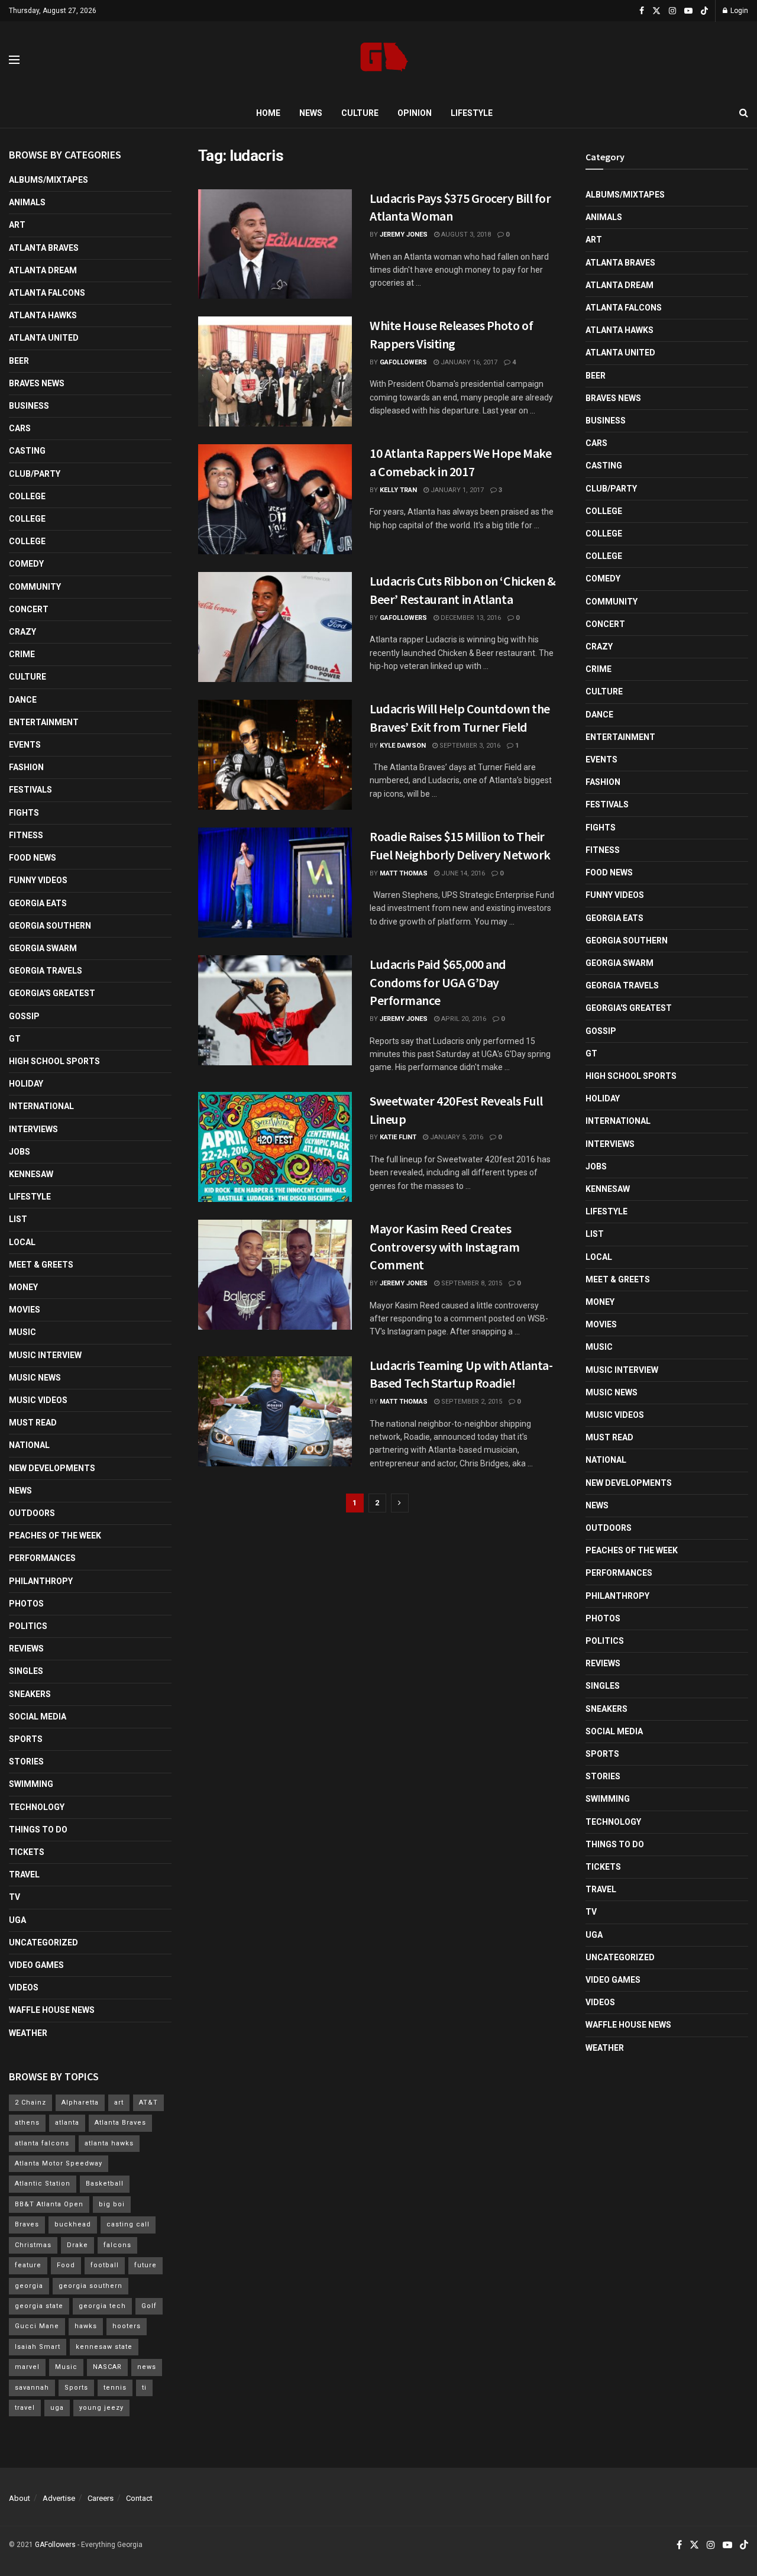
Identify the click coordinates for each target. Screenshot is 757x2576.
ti (144, 2388)
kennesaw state (104, 2347)
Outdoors (32, 1513)
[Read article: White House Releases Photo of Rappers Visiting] (275, 371)
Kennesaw (31, 1174)
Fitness (26, 835)
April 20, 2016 (463, 1019)
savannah (32, 2388)
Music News (35, 1378)
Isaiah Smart (38, 2347)
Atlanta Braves (44, 248)
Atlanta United (44, 338)
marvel (27, 2367)
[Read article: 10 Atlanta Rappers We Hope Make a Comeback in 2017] (275, 499)
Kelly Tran (398, 490)
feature (28, 2265)
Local (22, 1242)
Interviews (33, 1129)
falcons (117, 2245)
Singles (26, 1671)
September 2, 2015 (471, 1402)
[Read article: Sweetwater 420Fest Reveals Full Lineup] (275, 1147)
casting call (128, 2224)
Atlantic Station (43, 2184)
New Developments (52, 1468)
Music (22, 1332)
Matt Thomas (404, 873)
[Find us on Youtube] (688, 11)
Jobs (20, 1152)
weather (28, 2033)
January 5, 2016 (456, 1137)
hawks (86, 2326)
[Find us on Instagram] (672, 11)
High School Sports (54, 1061)
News (311, 113)
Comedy (26, 564)
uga (57, 2408)
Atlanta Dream (43, 270)
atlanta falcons (42, 2143)
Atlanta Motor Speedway (59, 2163)
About (20, 2498)
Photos (26, 1604)
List (18, 1219)
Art (17, 225)
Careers (101, 2498)
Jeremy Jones (404, 235)
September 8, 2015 (471, 1283)
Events (25, 745)
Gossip (24, 1016)
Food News (33, 858)
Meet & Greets (41, 1265)
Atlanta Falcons (47, 293)
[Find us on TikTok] (704, 11)
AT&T (148, 2103)
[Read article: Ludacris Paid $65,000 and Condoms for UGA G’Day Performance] (275, 1010)
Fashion (26, 767)
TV (14, 1897)
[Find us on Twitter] (656, 11)
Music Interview (45, 1355)
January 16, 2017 (468, 362)
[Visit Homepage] (384, 60)
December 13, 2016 (470, 618)
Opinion (415, 113)
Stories (26, 1761)
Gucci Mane (37, 2326)
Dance (23, 700)
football (105, 2265)
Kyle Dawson (403, 746)
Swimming (31, 1784)
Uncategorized (43, 1942)
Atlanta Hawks (43, 315)
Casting (27, 451)
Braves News (37, 383)
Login (738, 11)
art (119, 2103)
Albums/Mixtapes (48, 180)
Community (35, 587)
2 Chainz (30, 2103)
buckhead (73, 2224)
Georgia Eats (38, 903)
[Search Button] (744, 113)
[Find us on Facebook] (642, 11)
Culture (360, 113)
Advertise (59, 2498)
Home (268, 113)
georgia (29, 2286)
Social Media (38, 1717)
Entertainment (44, 722)
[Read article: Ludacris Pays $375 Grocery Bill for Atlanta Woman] (275, 244)
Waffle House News (52, 2010)
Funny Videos (38, 880)
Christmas (33, 2245)
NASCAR (107, 2367)
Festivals (30, 790)
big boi (112, 2204)
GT (15, 1039)
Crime (22, 654)
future (145, 2265)
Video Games (36, 1965)
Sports (26, 1739)
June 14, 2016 (462, 873)
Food (66, 2265)
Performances (42, 1558)
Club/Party (35, 474)
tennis (115, 2388)
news (147, 2367)
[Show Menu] (14, 60)
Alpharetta (80, 2103)
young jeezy (101, 2408)
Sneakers (30, 1694)
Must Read (33, 1423)
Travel (24, 1874)
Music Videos (38, 1400)
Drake (77, 2245)
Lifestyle (472, 113)
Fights (24, 813)
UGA (17, 1920)
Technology (37, 1807)
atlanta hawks (109, 2143)
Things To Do (38, 1830)
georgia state (39, 2306)
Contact (139, 2498)
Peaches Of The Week (55, 1536)
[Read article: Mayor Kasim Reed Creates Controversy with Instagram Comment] (275, 1275)
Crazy (22, 632)
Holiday (26, 1084)
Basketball (105, 2184)
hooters (127, 2326)
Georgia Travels (46, 971)
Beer (19, 361)
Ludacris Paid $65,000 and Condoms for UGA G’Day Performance (438, 982)
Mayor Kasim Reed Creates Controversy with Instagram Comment (445, 1247)
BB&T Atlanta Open (49, 2204)
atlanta (67, 2123)
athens (27, 2123)
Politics (28, 1626)
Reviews (26, 1649)
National (29, 1445)
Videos (24, 1987)
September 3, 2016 (469, 746)
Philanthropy (41, 1581)
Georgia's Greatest (52, 993)
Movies (25, 1310)
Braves (27, 2224)
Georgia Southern (50, 926)
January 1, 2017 (456, 490)
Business (29, 406)
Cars (20, 428)
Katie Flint (398, 1137)
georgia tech (102, 2306)
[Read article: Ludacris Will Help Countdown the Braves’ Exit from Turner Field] (275, 755)
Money (23, 1287)
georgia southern (90, 2286)
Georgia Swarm (43, 948)
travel (25, 2408)
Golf (149, 2306)
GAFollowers (403, 362)
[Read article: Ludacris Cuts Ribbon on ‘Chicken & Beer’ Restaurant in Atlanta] (275, 627)
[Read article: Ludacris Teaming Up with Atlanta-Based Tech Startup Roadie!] (275, 1411)
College (27, 496)
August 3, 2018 (465, 235)
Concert (29, 609)
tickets (27, 1852)
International (41, 1106)
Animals (27, 202)
